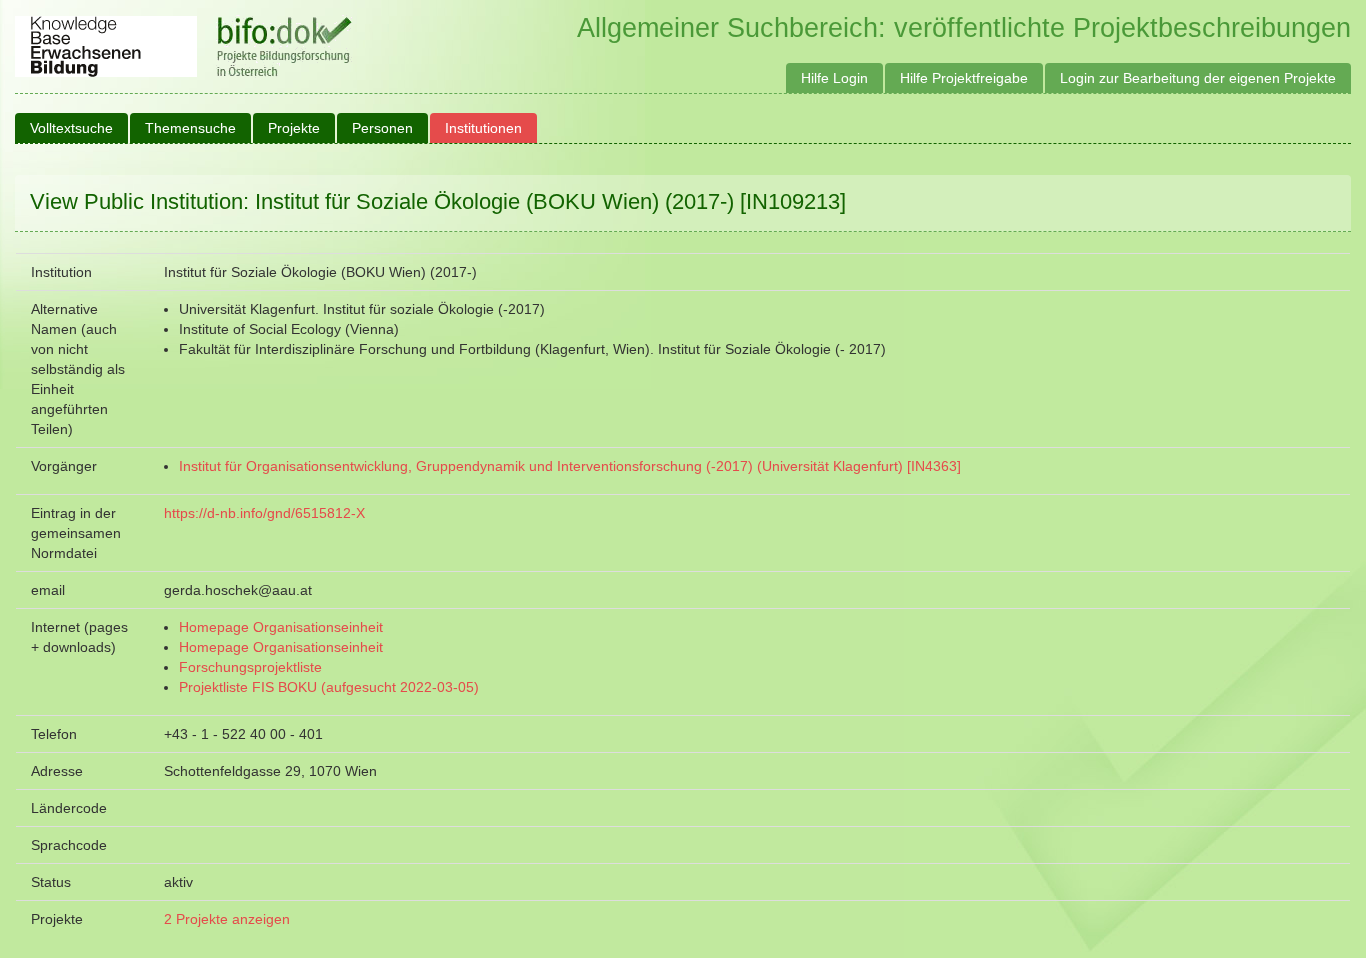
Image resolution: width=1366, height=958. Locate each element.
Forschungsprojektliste (250, 667)
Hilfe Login (834, 78)
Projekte (294, 128)
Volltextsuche (71, 128)
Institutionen (483, 128)
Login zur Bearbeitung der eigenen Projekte (1198, 78)
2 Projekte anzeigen (227, 919)
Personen (382, 128)
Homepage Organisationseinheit (281, 627)
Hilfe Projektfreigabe (964, 78)
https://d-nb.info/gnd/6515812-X (264, 513)
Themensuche (190, 128)
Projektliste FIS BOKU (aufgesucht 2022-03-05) (329, 687)
